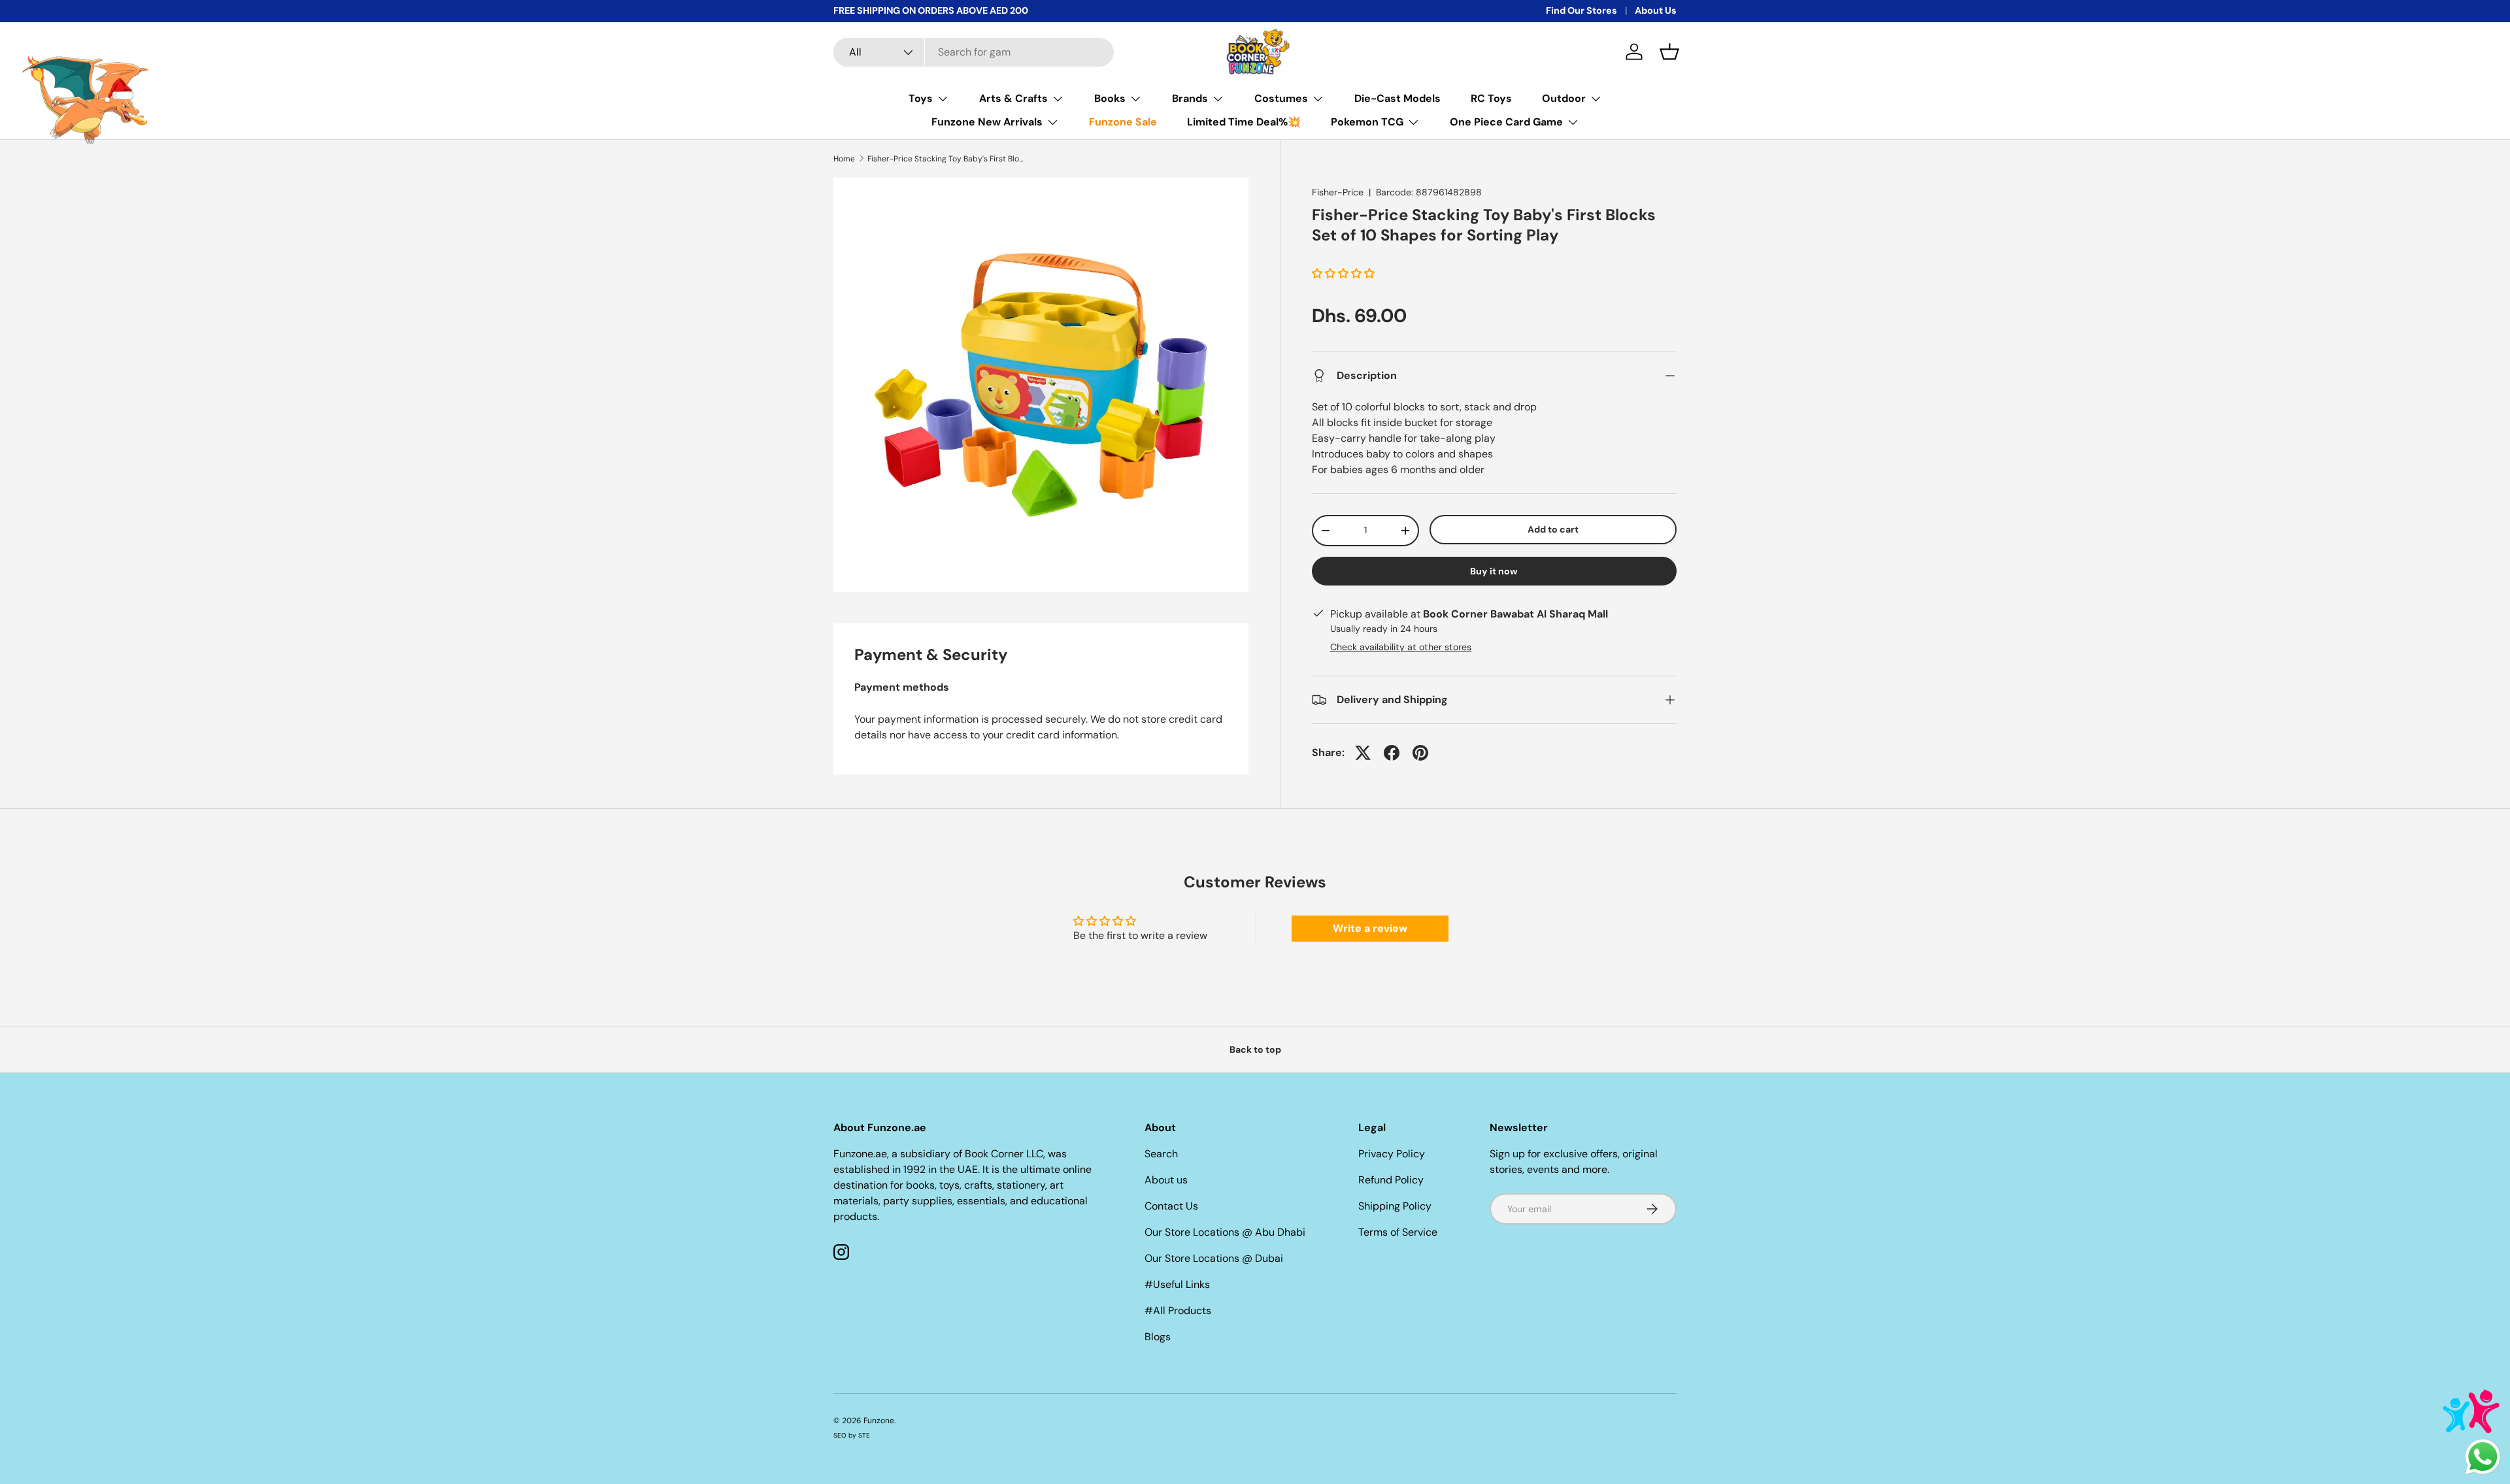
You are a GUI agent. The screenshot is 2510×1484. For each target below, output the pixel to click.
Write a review (1370, 928)
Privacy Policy (1392, 1154)
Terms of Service (1398, 1232)
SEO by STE (852, 1435)
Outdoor (1564, 98)
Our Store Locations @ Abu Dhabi (1225, 1232)
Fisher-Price (1338, 192)
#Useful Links (1177, 1284)
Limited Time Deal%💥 (1244, 122)
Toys (921, 98)
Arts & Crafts (1013, 98)
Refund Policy (1391, 1180)
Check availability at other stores (1401, 647)
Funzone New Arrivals (987, 122)
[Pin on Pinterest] (1420, 753)
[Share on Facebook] (1392, 753)
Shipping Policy (1395, 1206)
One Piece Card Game (1506, 122)
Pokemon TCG (1367, 122)
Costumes (1281, 98)
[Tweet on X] (1363, 753)
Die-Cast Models (1397, 98)
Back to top (1255, 1049)
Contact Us (1171, 1206)
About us (1166, 1180)
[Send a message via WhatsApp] (2483, 1457)
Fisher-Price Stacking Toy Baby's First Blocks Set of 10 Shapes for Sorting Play (946, 159)
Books (1110, 98)
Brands (1190, 98)
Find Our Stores (1581, 10)
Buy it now (1494, 571)
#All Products (1178, 1311)
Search (1161, 1154)
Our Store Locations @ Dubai (1214, 1258)
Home (844, 159)
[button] (1669, 52)
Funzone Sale (1123, 122)
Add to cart (1553, 529)
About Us (1656, 10)
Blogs (1158, 1337)
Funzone (879, 1421)
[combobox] (974, 52)
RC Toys (1491, 98)
